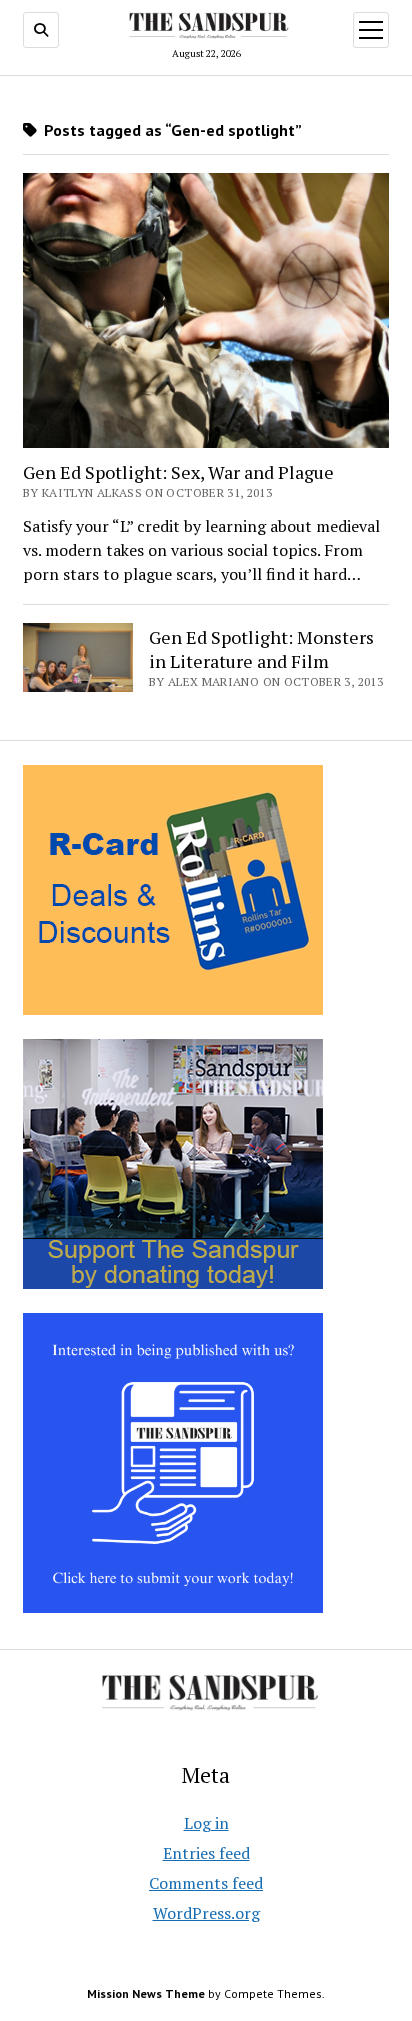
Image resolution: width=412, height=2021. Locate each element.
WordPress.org (206, 1913)
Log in (206, 1823)
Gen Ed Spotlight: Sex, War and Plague (178, 472)
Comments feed (206, 1883)
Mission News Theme (146, 1993)
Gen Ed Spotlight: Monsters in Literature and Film (261, 649)
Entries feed (206, 1853)
